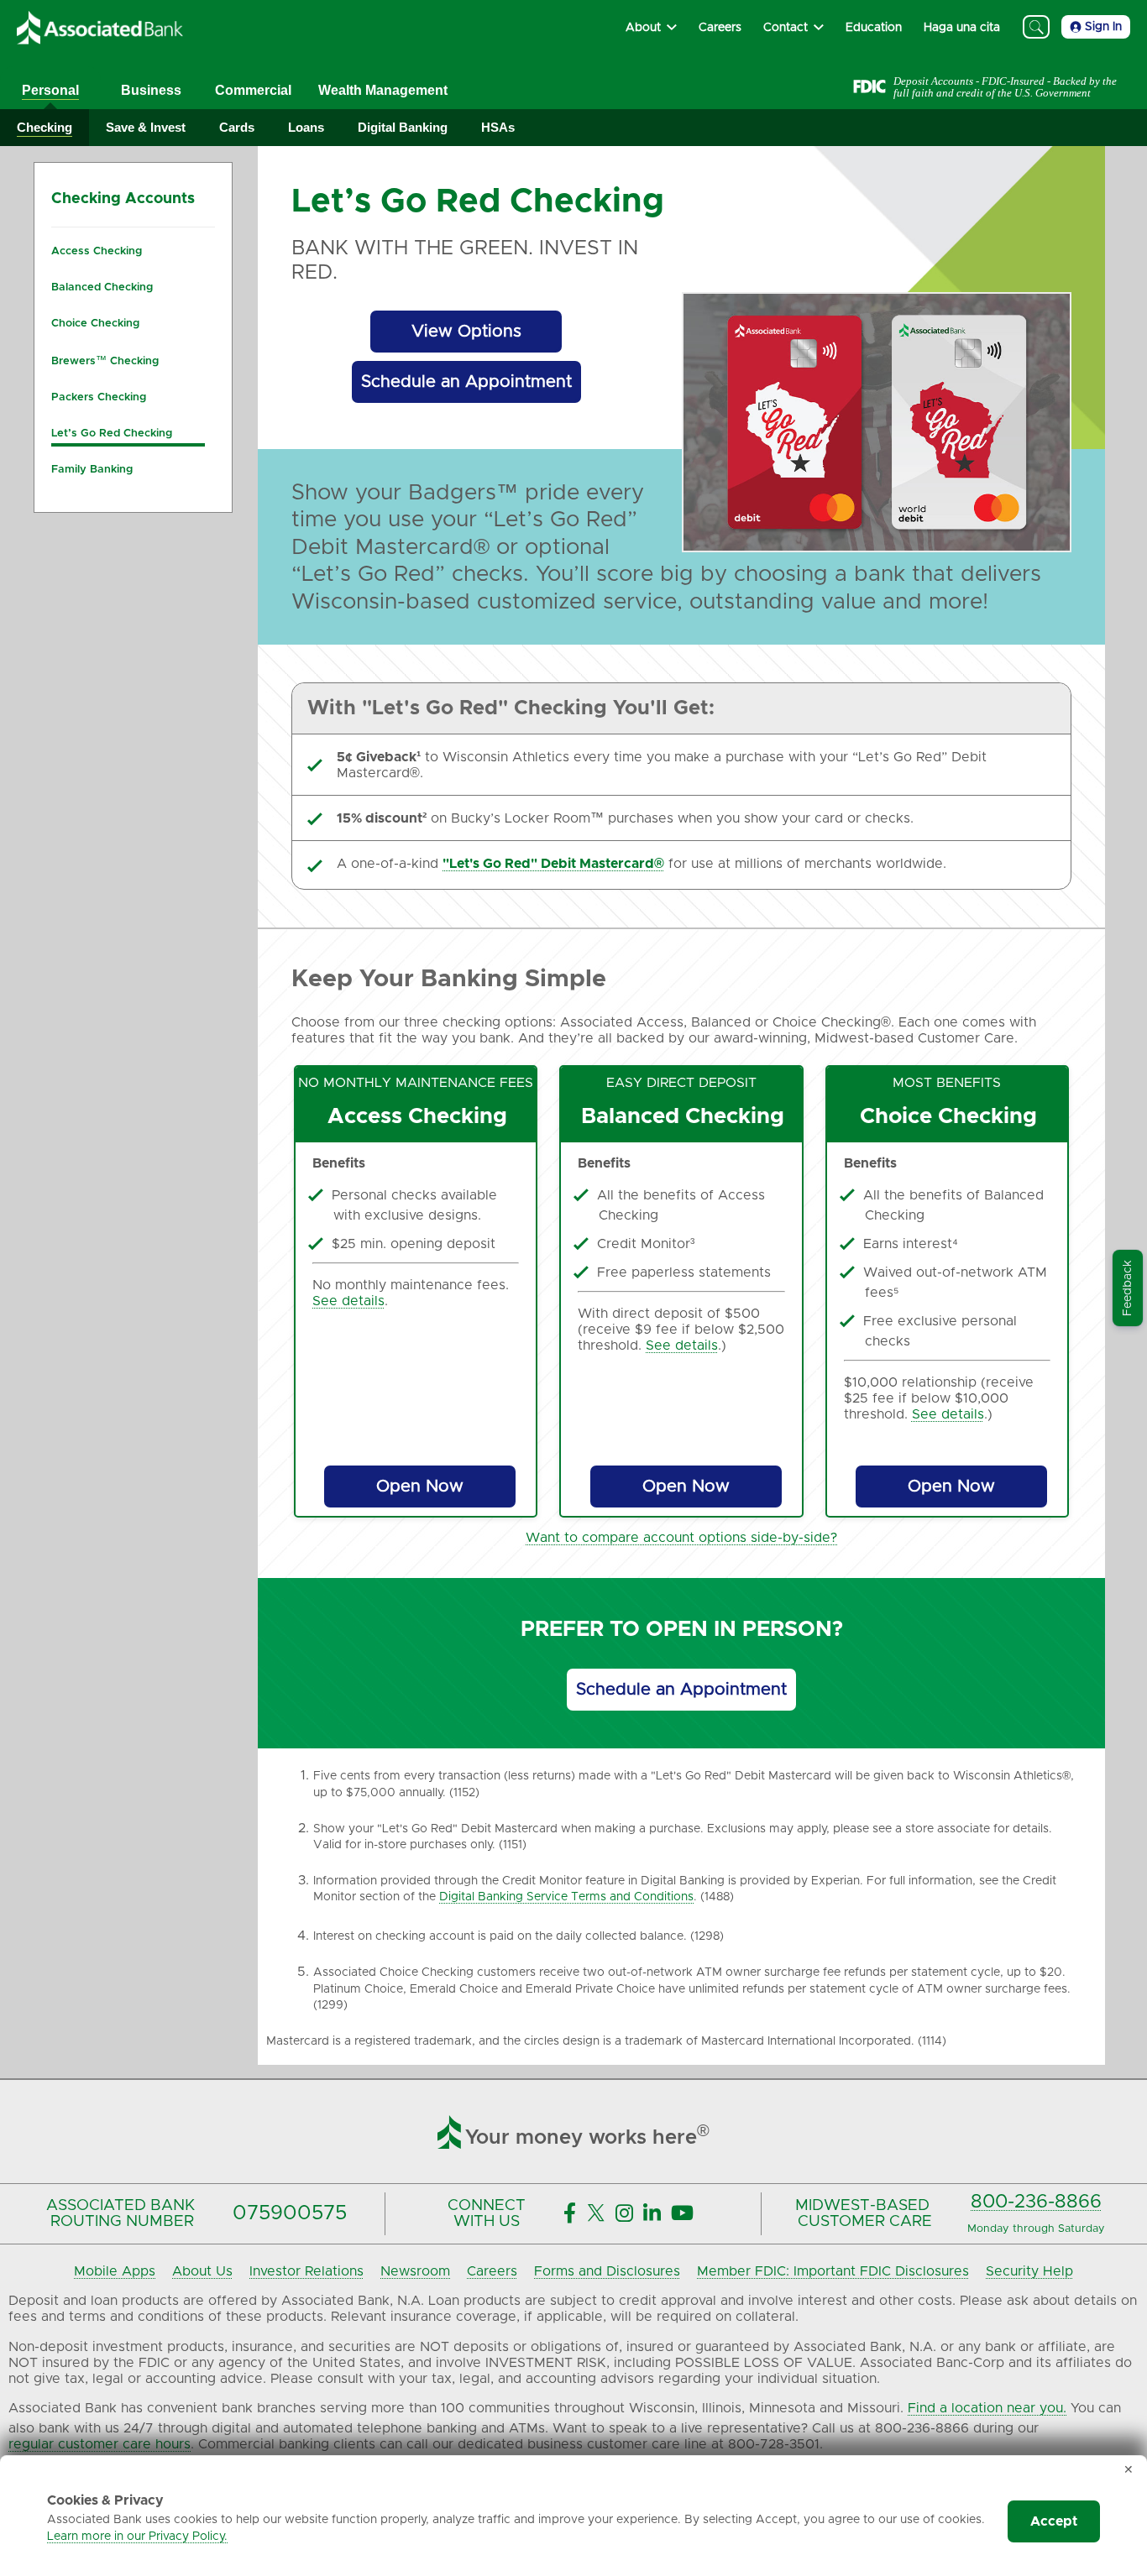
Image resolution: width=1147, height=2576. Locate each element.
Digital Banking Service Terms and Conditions (566, 1897)
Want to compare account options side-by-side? (681, 1538)
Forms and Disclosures (607, 2271)
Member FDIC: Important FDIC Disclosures (833, 2271)
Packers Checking (99, 397)
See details (348, 1301)
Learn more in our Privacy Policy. (137, 2537)
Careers (492, 2271)
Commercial (253, 90)
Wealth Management (383, 90)
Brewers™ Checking (105, 361)
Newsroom (415, 2271)
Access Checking (97, 251)
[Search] (1036, 27)
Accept (1054, 2521)
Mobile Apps (115, 2271)
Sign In (1103, 27)
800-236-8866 (1036, 2202)
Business (151, 90)
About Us (202, 2271)
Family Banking (92, 470)
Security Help (1029, 2271)
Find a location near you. (987, 2408)
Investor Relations (306, 2271)
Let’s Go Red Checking (112, 434)
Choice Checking (95, 324)
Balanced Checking (102, 287)
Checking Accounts (123, 199)
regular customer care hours (100, 2444)
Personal (50, 90)
